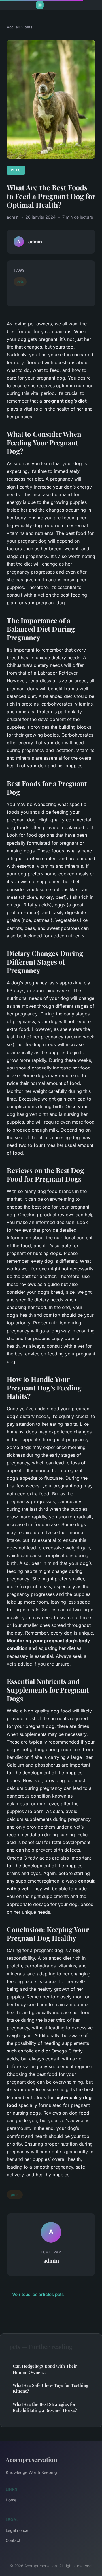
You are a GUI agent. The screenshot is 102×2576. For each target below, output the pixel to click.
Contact (13, 2540)
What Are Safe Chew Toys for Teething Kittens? (51, 2388)
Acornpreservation (31, 2459)
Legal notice (17, 2530)
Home (11, 2500)
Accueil (13, 27)
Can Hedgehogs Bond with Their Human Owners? (45, 2369)
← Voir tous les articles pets (35, 2294)
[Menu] (62, 5)
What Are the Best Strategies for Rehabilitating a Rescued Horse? (45, 2407)
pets (28, 27)
